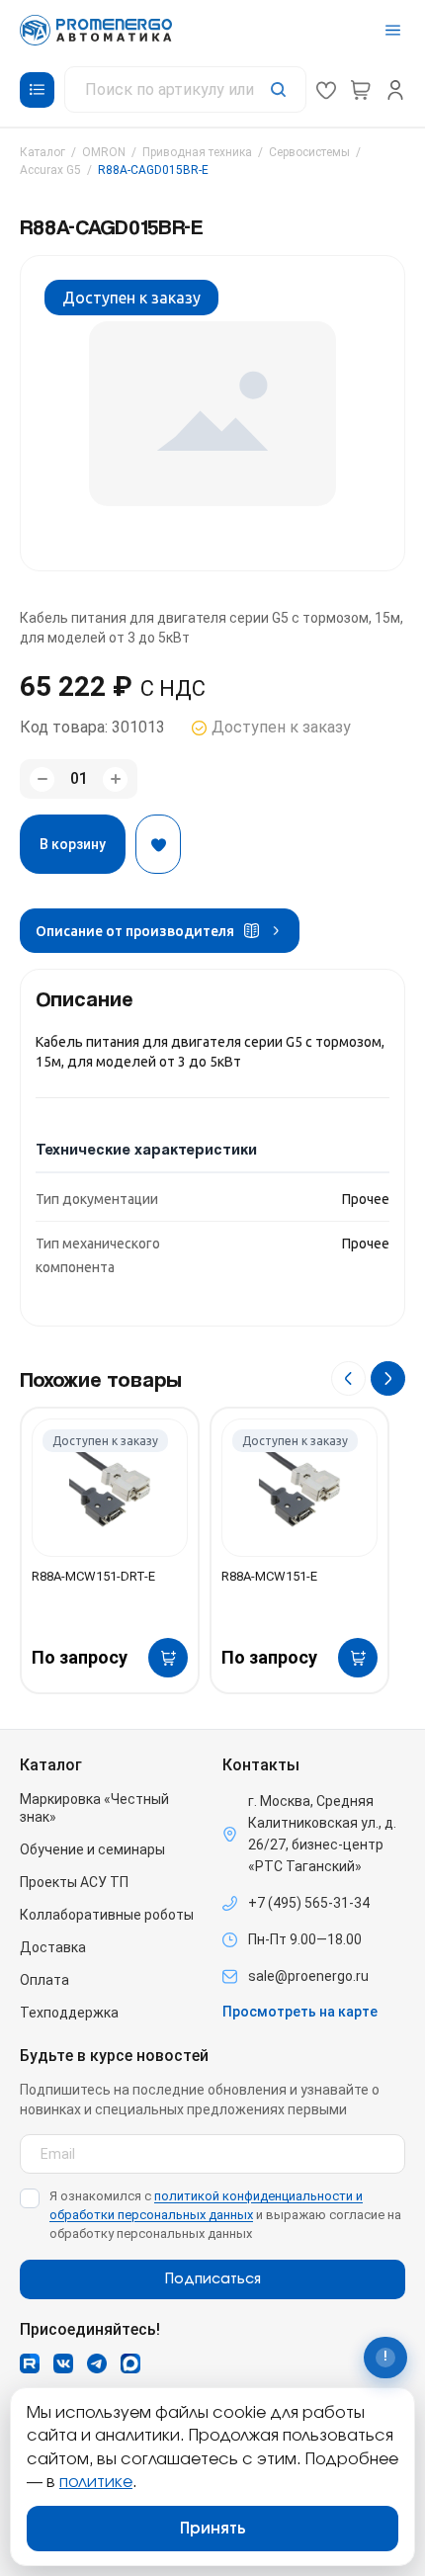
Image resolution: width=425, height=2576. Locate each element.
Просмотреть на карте (300, 2012)
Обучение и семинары (92, 1849)
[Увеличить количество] (115, 779)
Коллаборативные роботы (107, 1915)
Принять (213, 2529)
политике (96, 2482)
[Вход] (395, 90)
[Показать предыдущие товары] (348, 1378)
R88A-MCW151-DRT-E (93, 1576)
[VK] (63, 2363)
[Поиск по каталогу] (185, 89)
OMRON (104, 152)
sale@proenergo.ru (308, 1976)
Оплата (44, 1980)
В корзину (73, 844)
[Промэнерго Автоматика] (96, 30)
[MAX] (130, 2363)
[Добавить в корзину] (168, 1658)
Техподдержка (69, 2013)
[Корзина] (361, 90)
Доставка (53, 1947)
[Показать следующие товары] (388, 1378)
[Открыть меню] (393, 30)
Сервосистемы (309, 152)
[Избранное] (326, 90)
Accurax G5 (50, 170)
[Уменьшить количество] (42, 779)
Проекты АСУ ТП (74, 1882)
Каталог (42, 152)
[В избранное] (158, 844)
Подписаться (213, 2279)
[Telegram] (97, 2363)
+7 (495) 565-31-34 (309, 1903)
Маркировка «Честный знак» (94, 1808)
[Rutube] (30, 2363)
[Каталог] (37, 90)
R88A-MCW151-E (269, 1576)
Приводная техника (197, 152)
